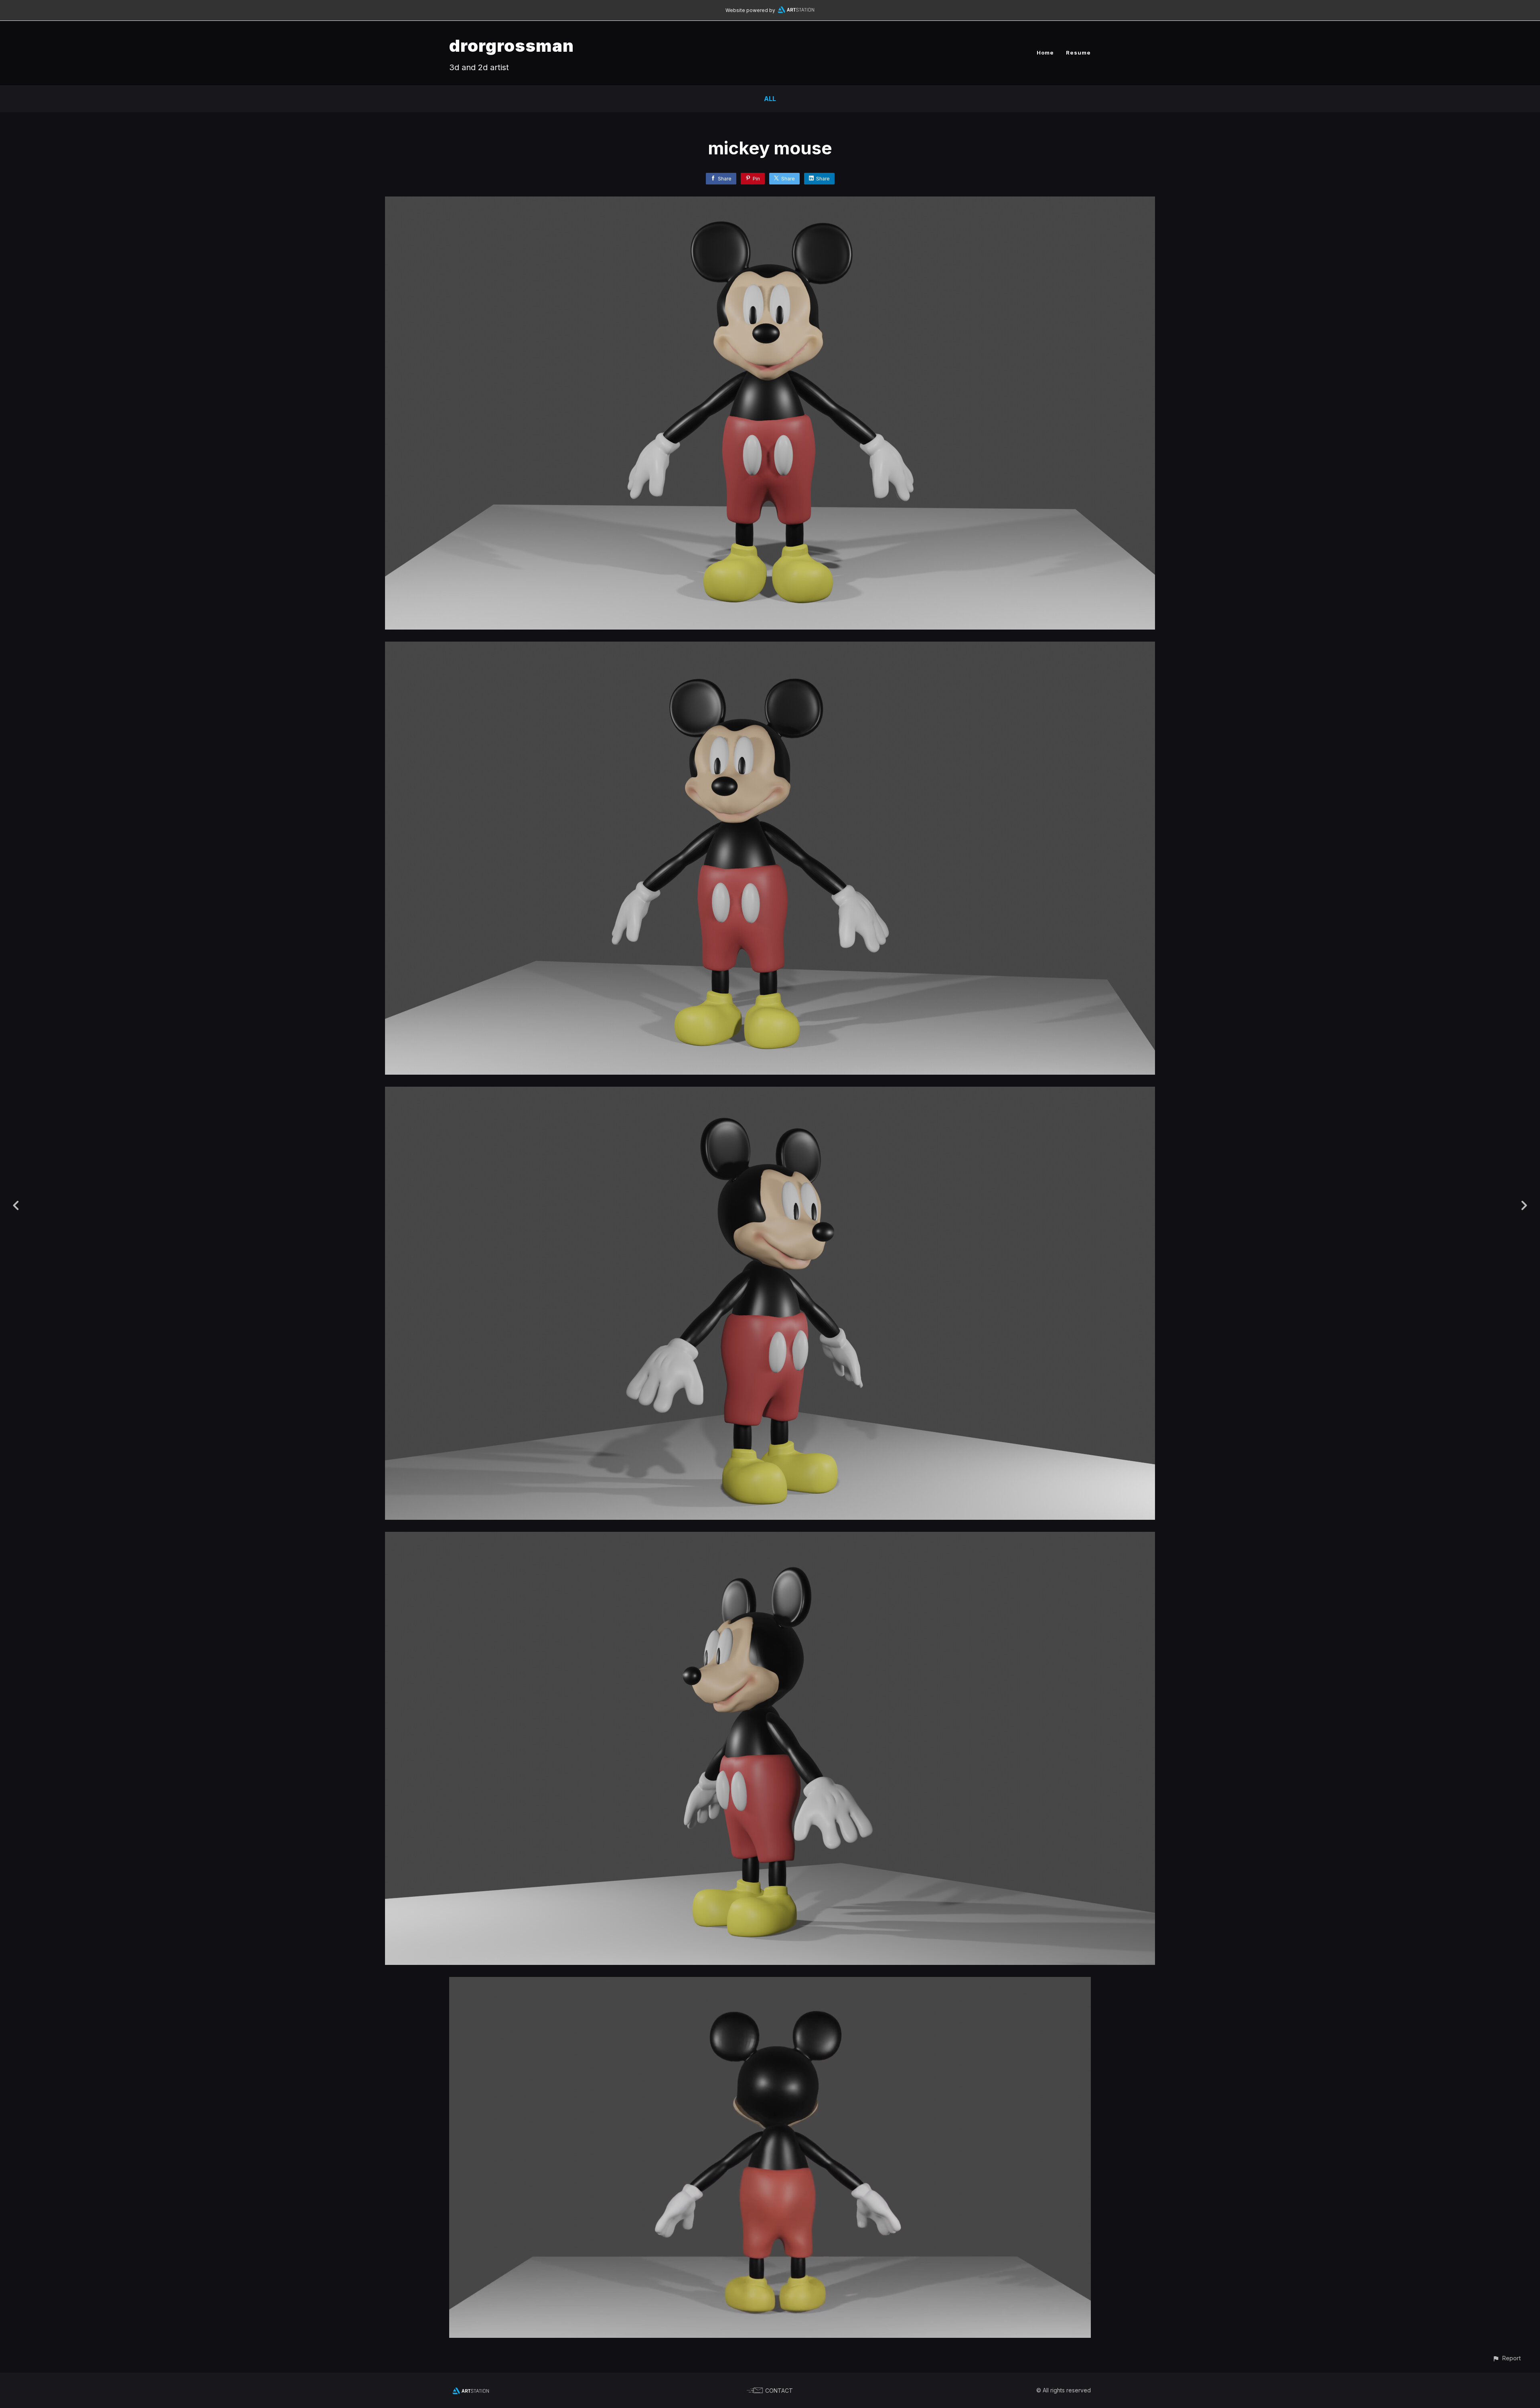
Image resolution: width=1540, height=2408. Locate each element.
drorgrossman (512, 46)
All (770, 99)
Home (1045, 53)
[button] (1507, 2358)
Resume (1078, 53)
